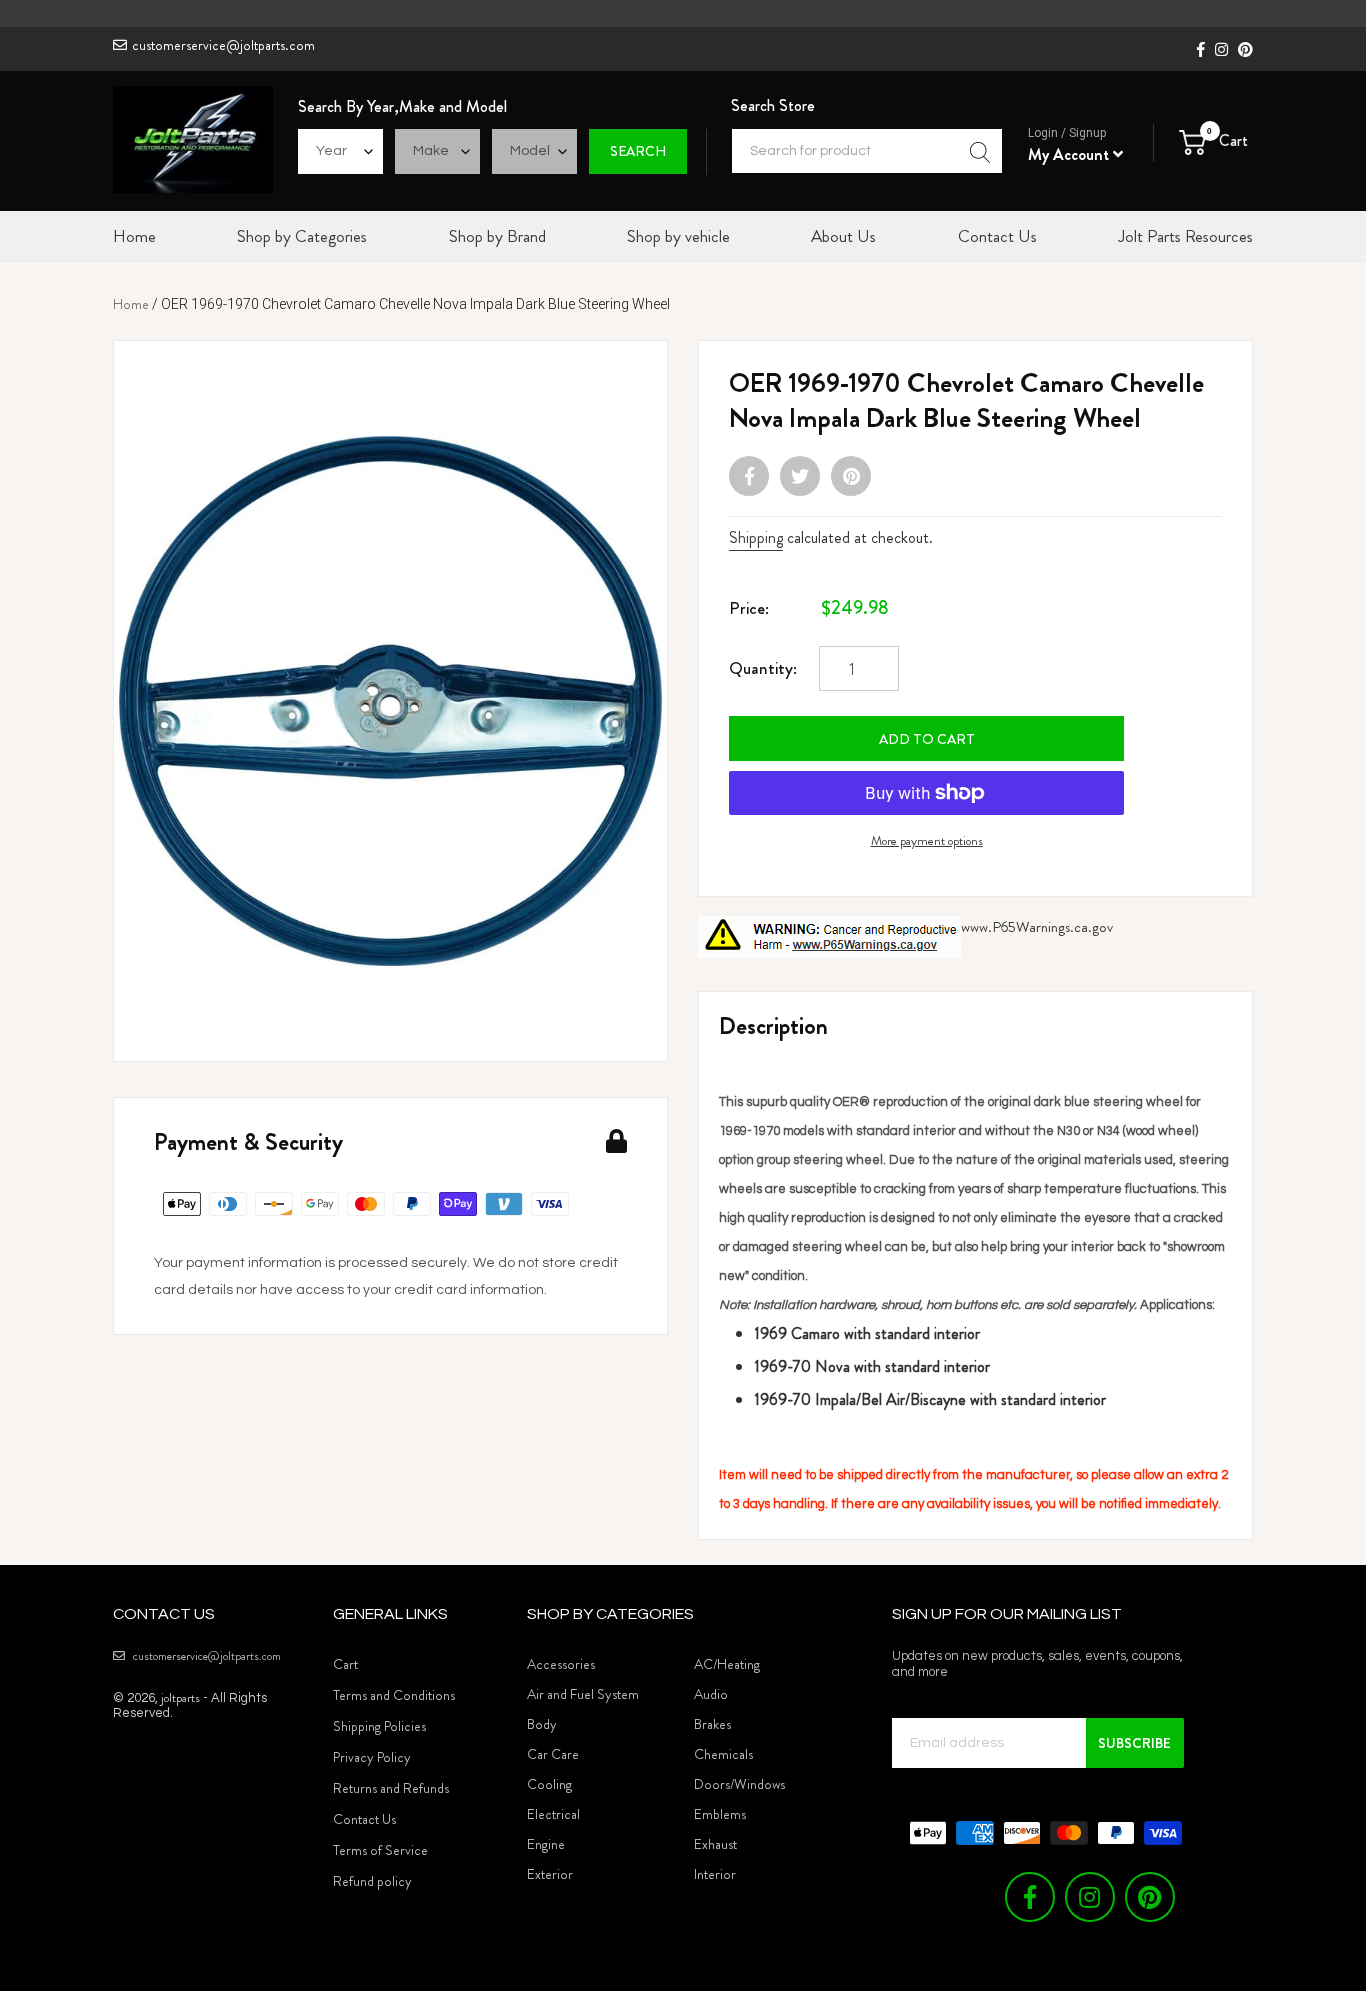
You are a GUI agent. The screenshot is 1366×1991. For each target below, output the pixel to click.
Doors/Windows (739, 1784)
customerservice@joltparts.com (223, 45)
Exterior (550, 1874)
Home (131, 304)
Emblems (720, 1814)
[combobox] (867, 151)
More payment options (927, 840)
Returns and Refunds (391, 1788)
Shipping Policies (379, 1726)
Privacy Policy (372, 1757)
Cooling (549, 1784)
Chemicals (723, 1754)
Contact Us (364, 1819)
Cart (345, 1664)
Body (542, 1724)
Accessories (561, 1664)
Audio (711, 1694)
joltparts (180, 1697)
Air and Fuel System (583, 1694)
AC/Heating (727, 1664)
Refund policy (372, 1881)
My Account (1070, 154)
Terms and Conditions (394, 1695)
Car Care (553, 1754)
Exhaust (715, 1844)
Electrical (553, 1814)
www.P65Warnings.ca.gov (1037, 927)
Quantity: (763, 668)
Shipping (756, 537)
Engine (546, 1844)
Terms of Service (380, 1850)
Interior (715, 1874)
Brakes (712, 1724)
